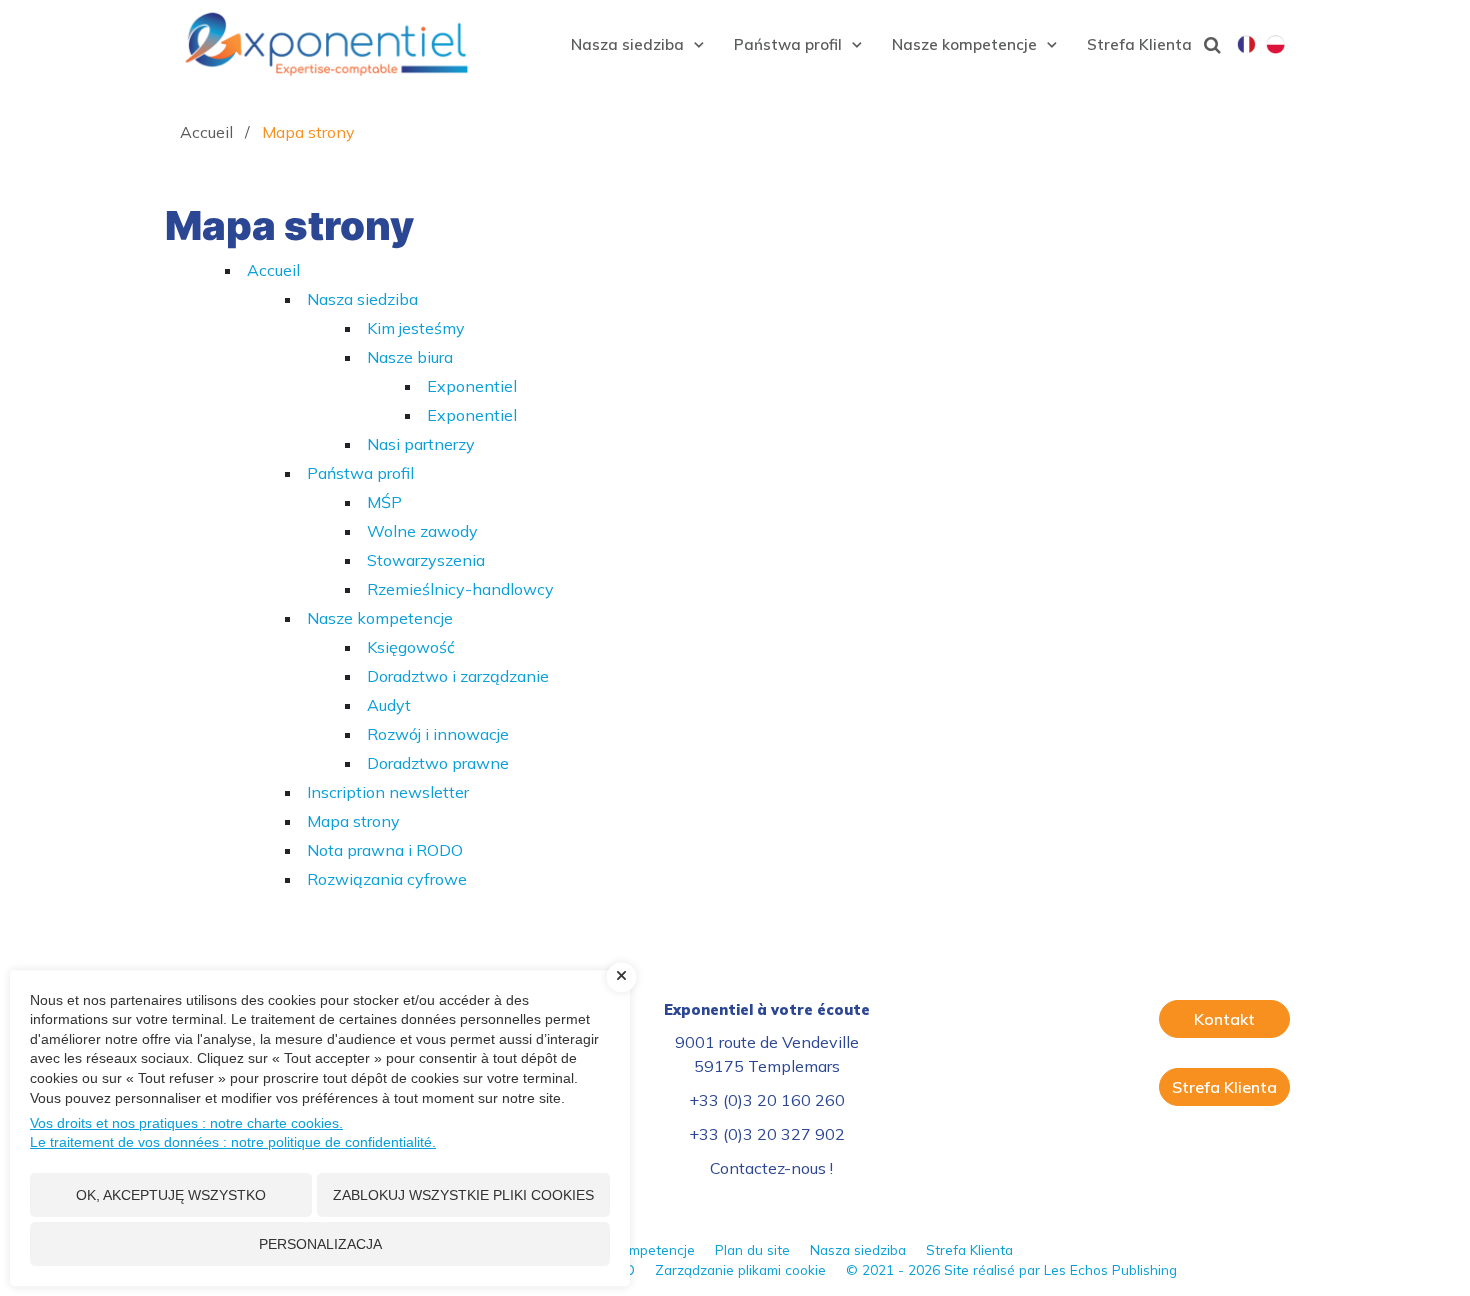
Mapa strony (353, 821)
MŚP (384, 502)
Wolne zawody (422, 531)
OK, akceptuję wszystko (171, 1195)
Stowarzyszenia (426, 560)
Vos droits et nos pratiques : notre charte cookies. (186, 1123)
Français (1246, 46)
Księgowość (411, 647)
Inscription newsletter (388, 792)
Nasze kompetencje (380, 618)
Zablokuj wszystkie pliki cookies (463, 1195)
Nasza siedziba (362, 299)
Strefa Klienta (1224, 1087)
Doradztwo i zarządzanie (458, 676)
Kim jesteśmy (416, 328)
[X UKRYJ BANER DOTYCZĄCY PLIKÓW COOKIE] (622, 977)
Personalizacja (320, 1244)
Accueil (273, 270)
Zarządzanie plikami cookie (740, 1269)
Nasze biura (410, 357)
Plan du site (752, 1249)
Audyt (389, 705)
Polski (1275, 46)
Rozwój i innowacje (438, 734)
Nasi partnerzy (421, 444)
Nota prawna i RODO (385, 850)
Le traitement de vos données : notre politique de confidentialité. (233, 1142)
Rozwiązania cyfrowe (387, 879)
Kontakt (1224, 1019)
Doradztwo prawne (438, 763)
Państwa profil (360, 473)
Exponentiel (472, 386)
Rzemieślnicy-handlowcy (460, 589)
